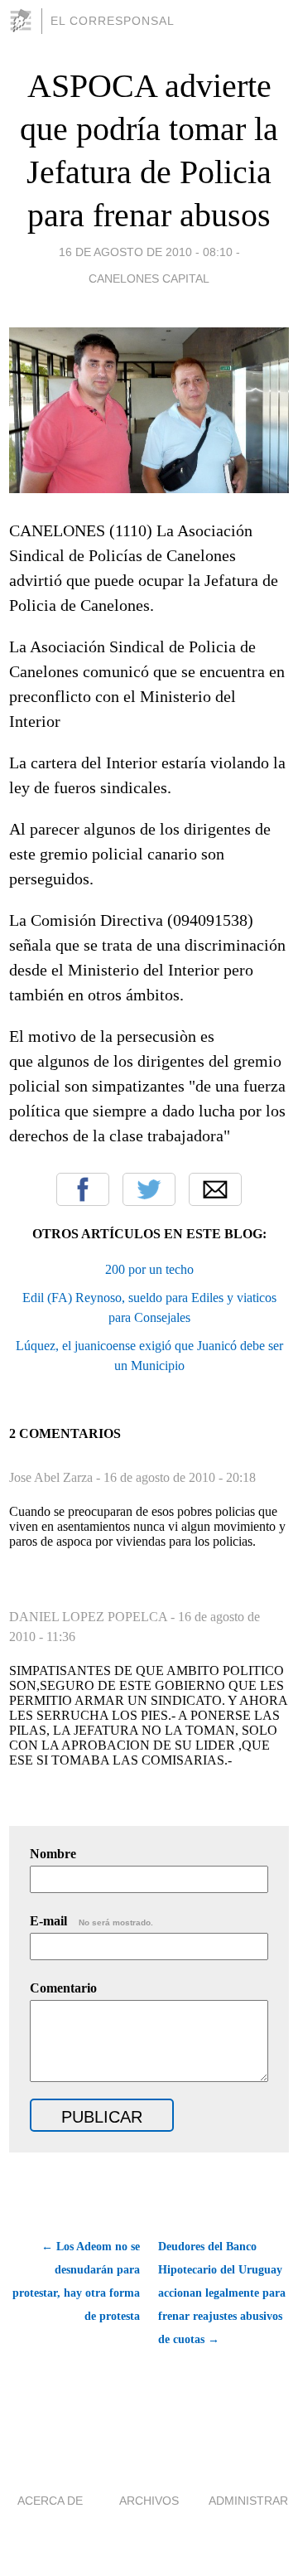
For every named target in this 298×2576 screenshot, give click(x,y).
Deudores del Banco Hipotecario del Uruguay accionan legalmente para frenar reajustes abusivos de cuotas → (222, 2293)
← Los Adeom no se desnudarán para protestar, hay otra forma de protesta (76, 2281)
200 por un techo (149, 1269)
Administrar (248, 2501)
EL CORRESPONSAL (113, 21)
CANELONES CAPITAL (149, 278)
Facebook (83, 1189)
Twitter (149, 1189)
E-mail (91, 1921)
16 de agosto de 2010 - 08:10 (146, 252)
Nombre (53, 1854)
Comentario (63, 1988)
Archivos (149, 2501)
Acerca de (50, 2501)
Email (215, 1189)
